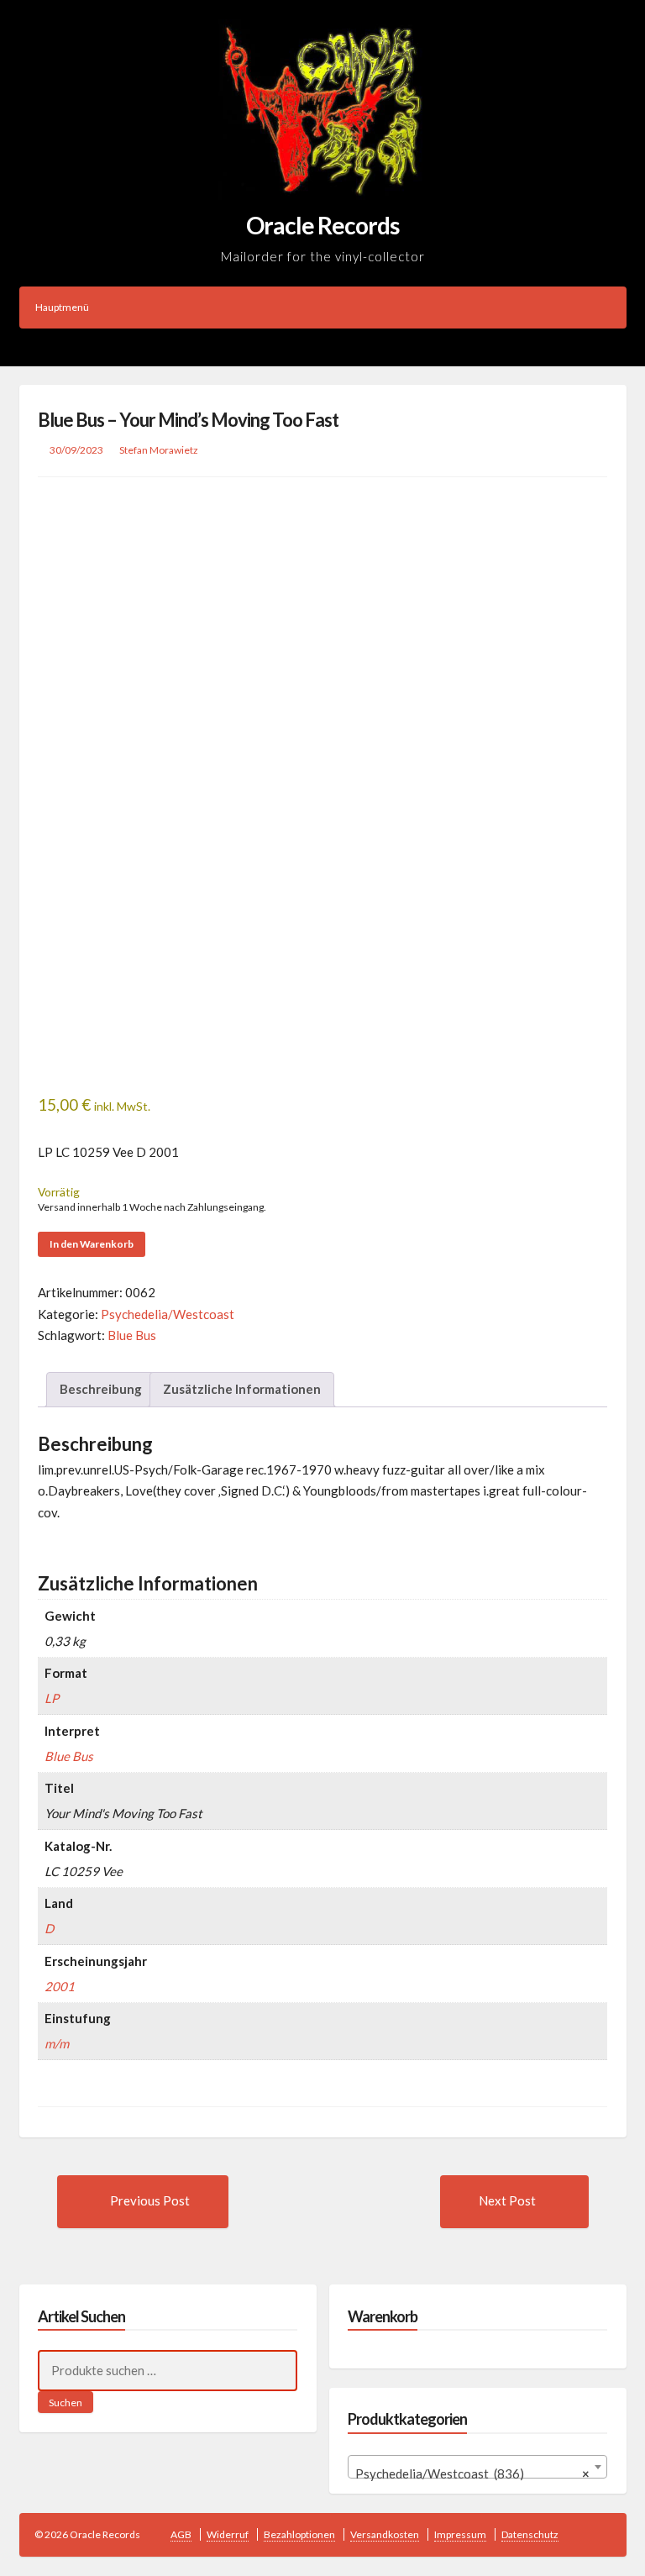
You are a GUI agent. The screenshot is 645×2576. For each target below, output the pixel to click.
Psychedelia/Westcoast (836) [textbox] (472, 2473)
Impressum (460, 2534)
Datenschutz (530, 2534)
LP (52, 1698)
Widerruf (228, 2534)
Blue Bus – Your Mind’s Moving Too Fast (188, 420)
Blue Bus (132, 1335)
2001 (60, 1986)
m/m (57, 2043)
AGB (181, 2534)
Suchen (66, 2403)
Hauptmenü (62, 307)
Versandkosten (385, 2534)
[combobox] (477, 2467)
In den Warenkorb (92, 1244)
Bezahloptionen (299, 2534)
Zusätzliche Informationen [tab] (242, 1389)
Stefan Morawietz (159, 450)
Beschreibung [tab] (101, 1389)
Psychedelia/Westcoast (168, 1314)
